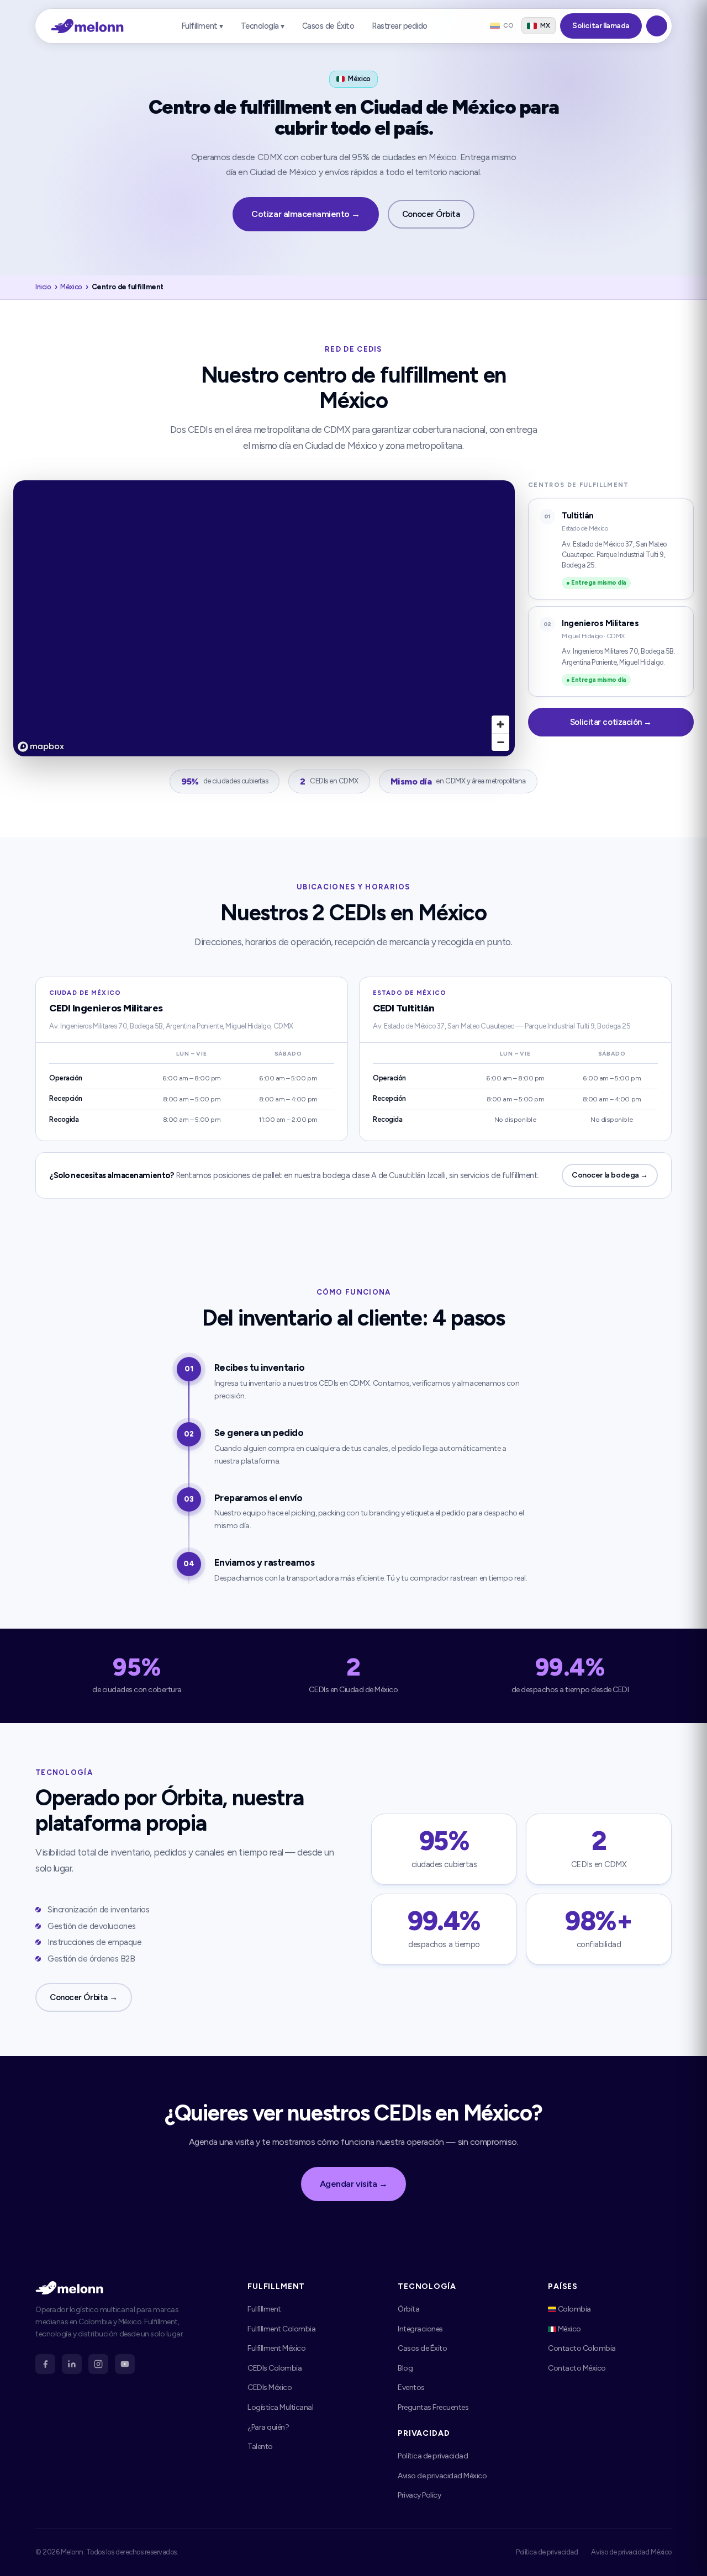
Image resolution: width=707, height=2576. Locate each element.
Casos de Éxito (328, 26)
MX (545, 25)
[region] (264, 618)
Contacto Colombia (582, 2348)
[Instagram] (98, 2364)
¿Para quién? (268, 2427)
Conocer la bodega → (610, 1175)
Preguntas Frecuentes (433, 2407)
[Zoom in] (500, 724)
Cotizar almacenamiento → (305, 214)
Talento (260, 2447)
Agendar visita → (353, 2184)
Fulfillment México (276, 2348)
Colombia (574, 2309)
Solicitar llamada (601, 26)
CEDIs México (270, 2387)
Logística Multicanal (280, 2407)
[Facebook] (45, 2364)
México (71, 287)
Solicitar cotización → (611, 722)
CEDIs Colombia (275, 2368)
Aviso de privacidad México (442, 2476)
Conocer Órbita (431, 214)
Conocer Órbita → (84, 1997)
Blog (405, 2368)
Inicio (43, 287)
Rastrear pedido (400, 26)
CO (508, 25)
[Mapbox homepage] (41, 747)
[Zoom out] (500, 742)
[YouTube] (125, 2364)
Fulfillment (264, 2309)
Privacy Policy (419, 2495)
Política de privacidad (433, 2456)
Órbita (408, 2309)
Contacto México (577, 2368)
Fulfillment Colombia (281, 2329)
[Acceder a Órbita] (657, 26)
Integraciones (420, 2329)
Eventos (411, 2387)
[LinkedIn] (72, 2364)
